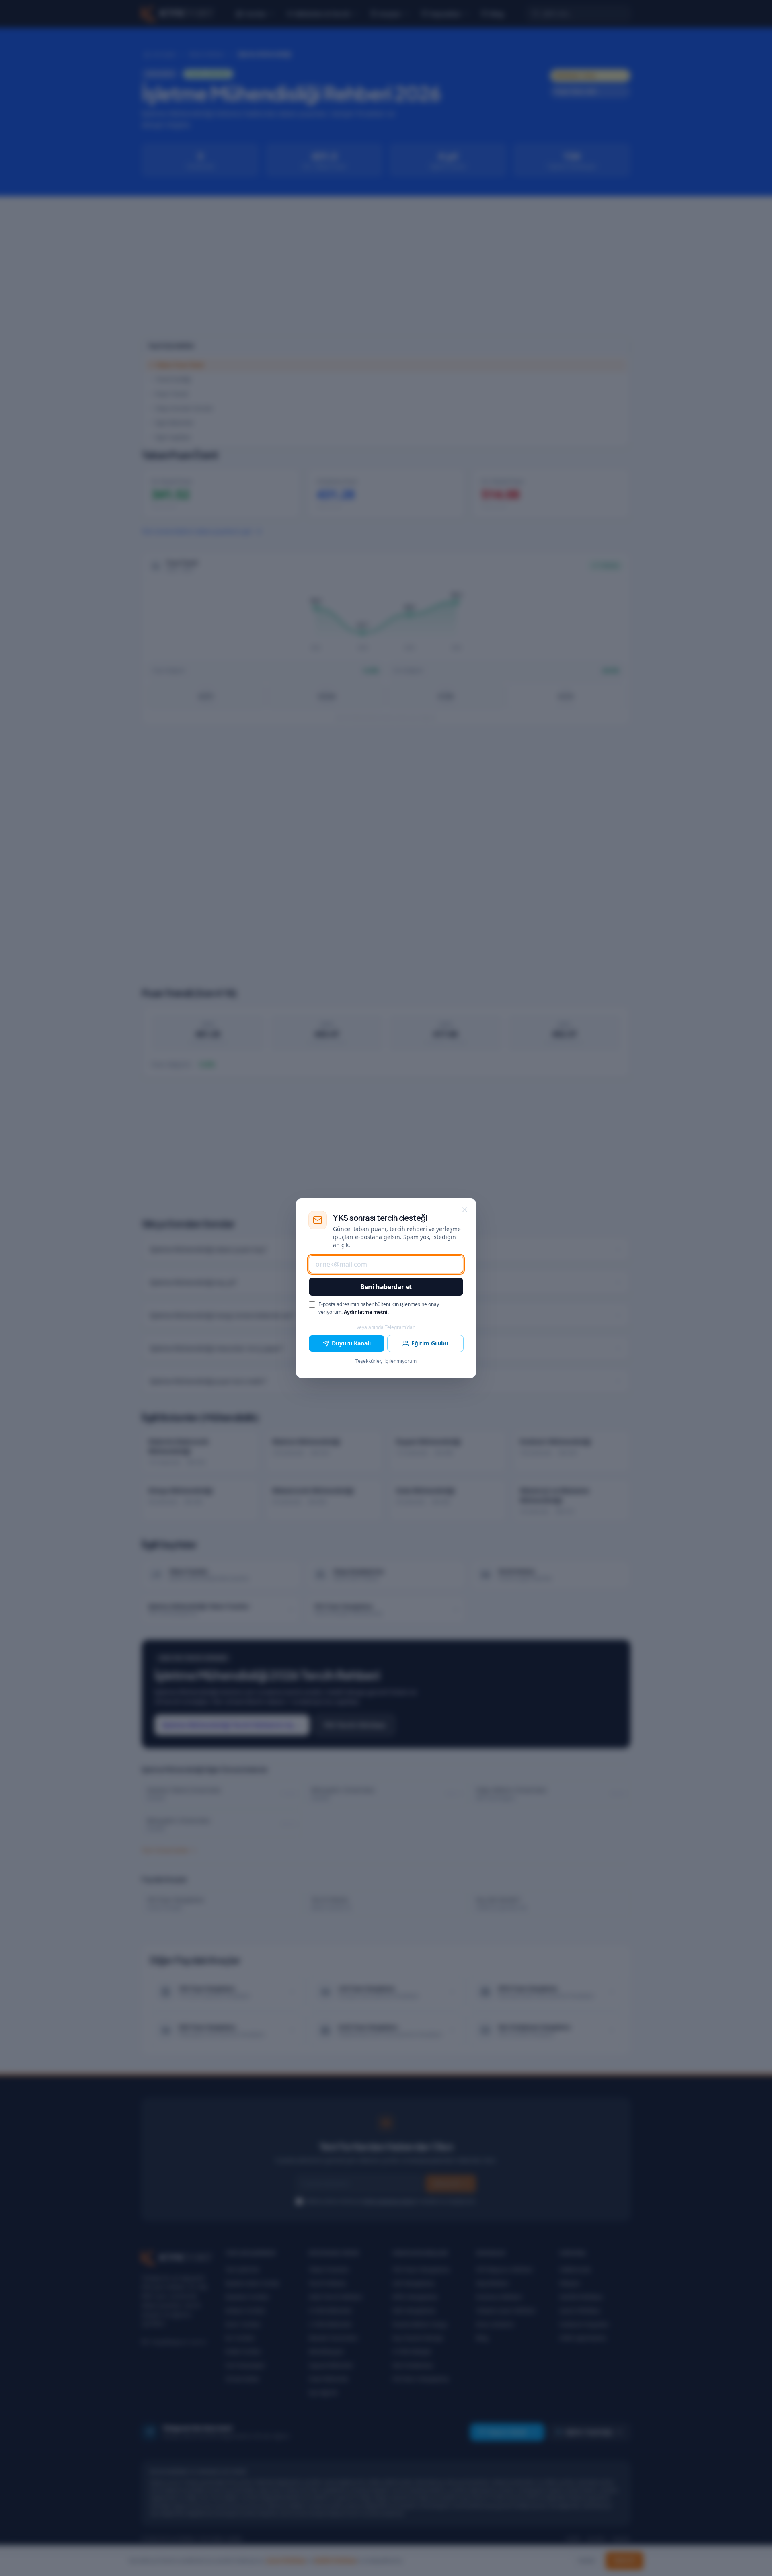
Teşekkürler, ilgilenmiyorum (386, 1361)
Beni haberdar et (386, 1287)
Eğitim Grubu (430, 1343)
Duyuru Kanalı (351, 1343)
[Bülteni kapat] (465, 1210)
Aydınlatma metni (366, 1312)
